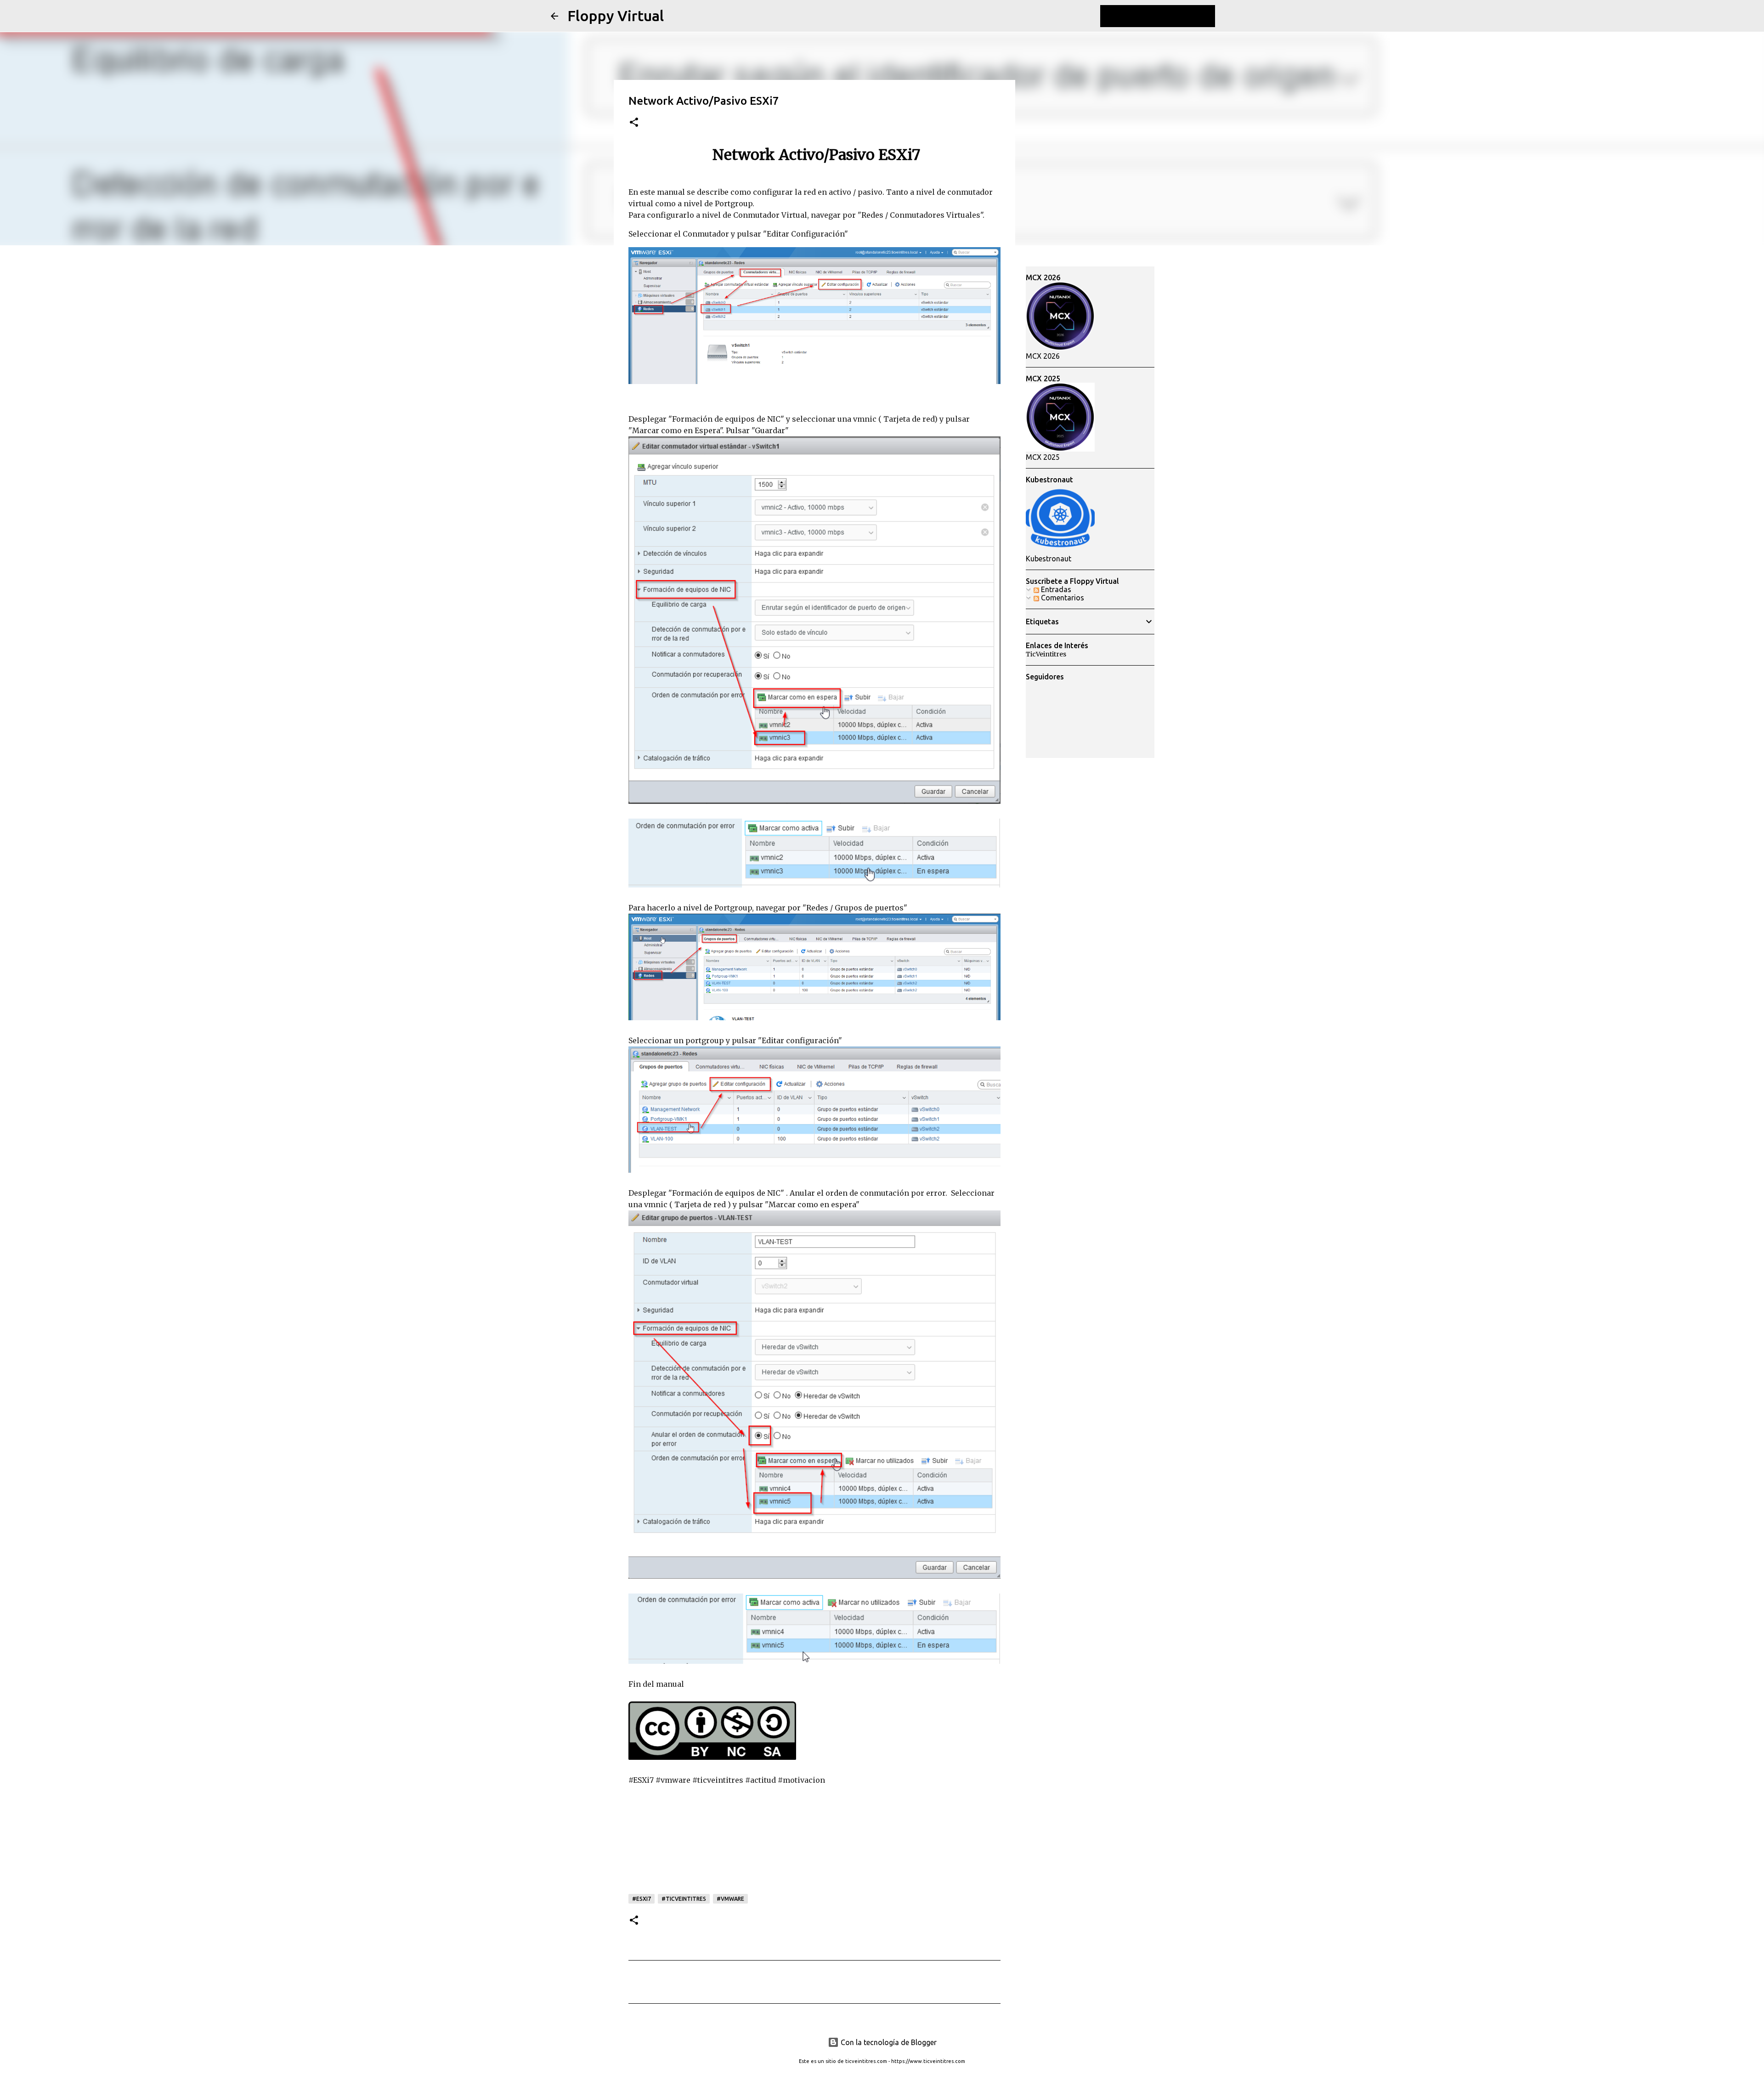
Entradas (1055, 589)
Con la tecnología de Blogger (888, 2042)
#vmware (730, 1899)
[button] (634, 123)
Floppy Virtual (616, 16)
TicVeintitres (1046, 654)
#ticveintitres (684, 1899)
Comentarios (1062, 598)
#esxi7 (642, 1899)
